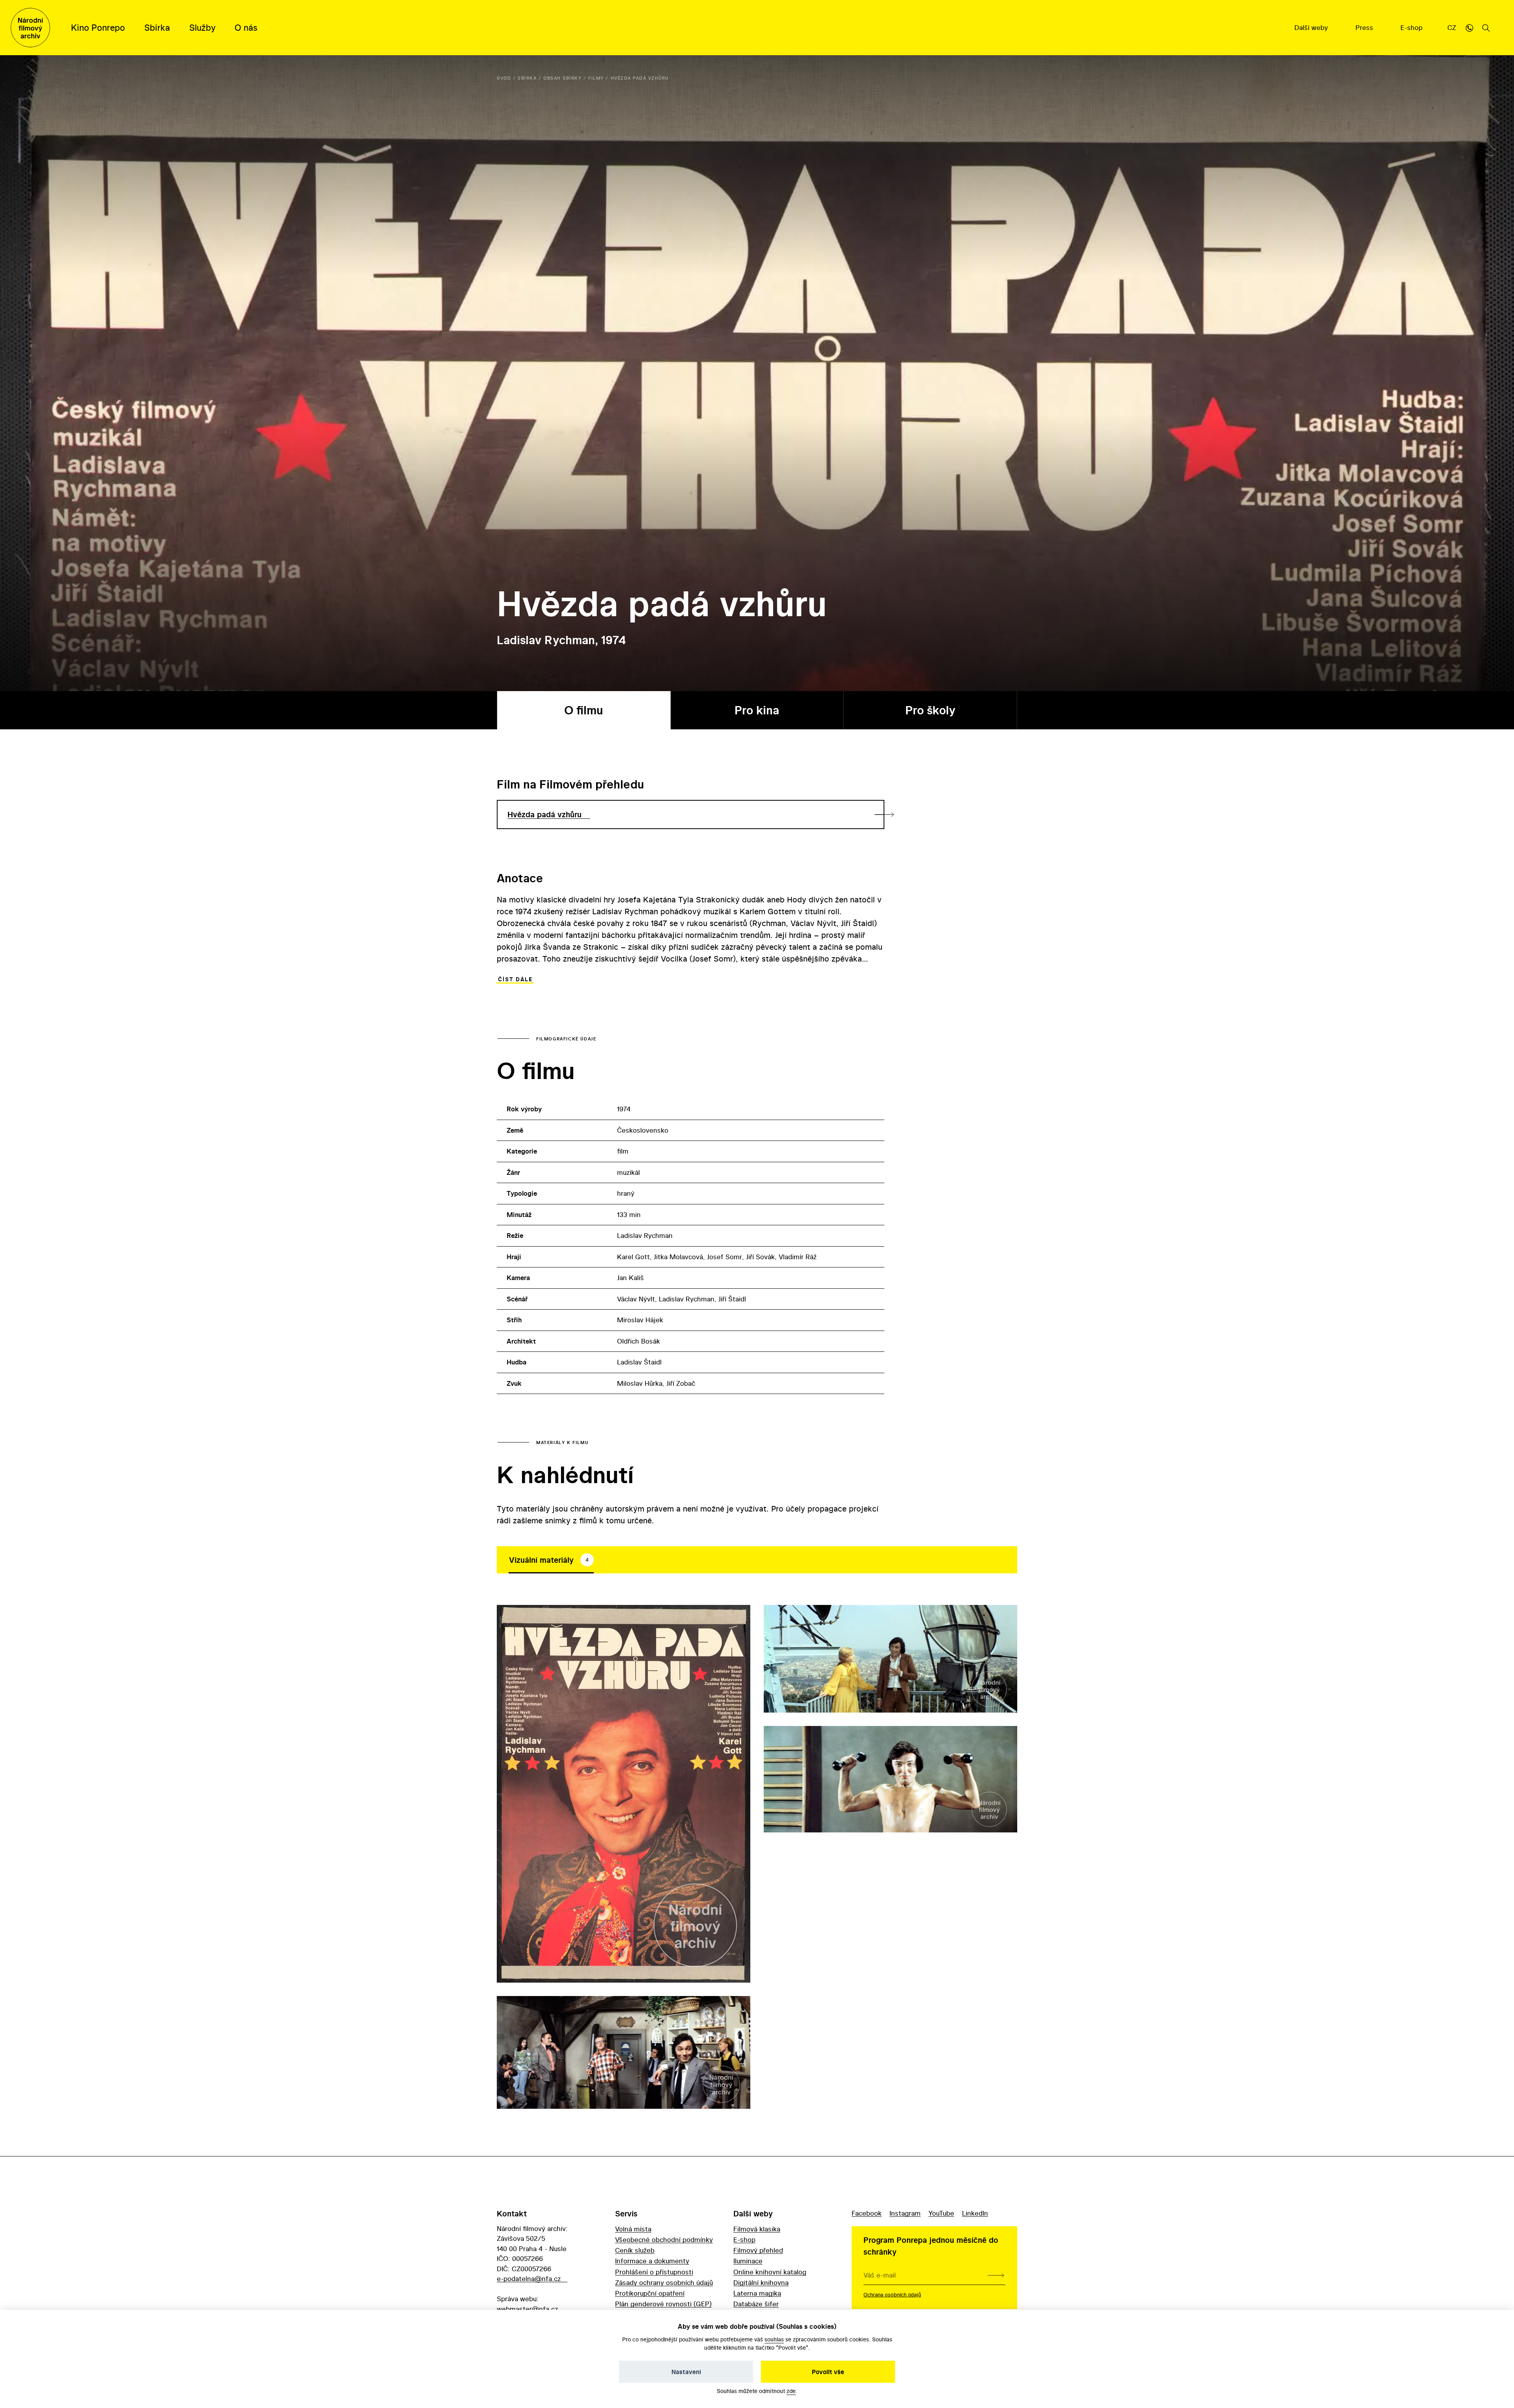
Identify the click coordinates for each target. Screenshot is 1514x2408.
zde (791, 2391)
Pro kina (757, 710)
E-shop (1412, 27)
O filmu (584, 710)
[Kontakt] (1469, 28)
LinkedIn (975, 2213)
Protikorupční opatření (650, 2293)
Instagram (905, 2213)
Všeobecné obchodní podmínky (664, 2239)
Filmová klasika (757, 2229)
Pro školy (930, 710)
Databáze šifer (756, 2304)
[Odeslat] (996, 2275)
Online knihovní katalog (770, 2272)
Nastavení (686, 2372)
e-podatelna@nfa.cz (529, 2278)
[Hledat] (1486, 28)
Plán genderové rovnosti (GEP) (663, 2304)
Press (1365, 27)
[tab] (551, 1560)
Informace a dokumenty (652, 2261)
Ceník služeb (635, 2250)
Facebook (867, 2213)
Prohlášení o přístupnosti (654, 2272)
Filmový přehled (758, 2250)
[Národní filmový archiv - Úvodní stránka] (30, 28)
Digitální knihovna (761, 2282)
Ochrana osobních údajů (892, 2294)
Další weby (1312, 27)
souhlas (774, 2339)
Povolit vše (828, 2372)
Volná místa (633, 2229)
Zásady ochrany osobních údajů (664, 2282)
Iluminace (748, 2261)
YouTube (941, 2213)
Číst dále (515, 979)
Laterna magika (757, 2293)
